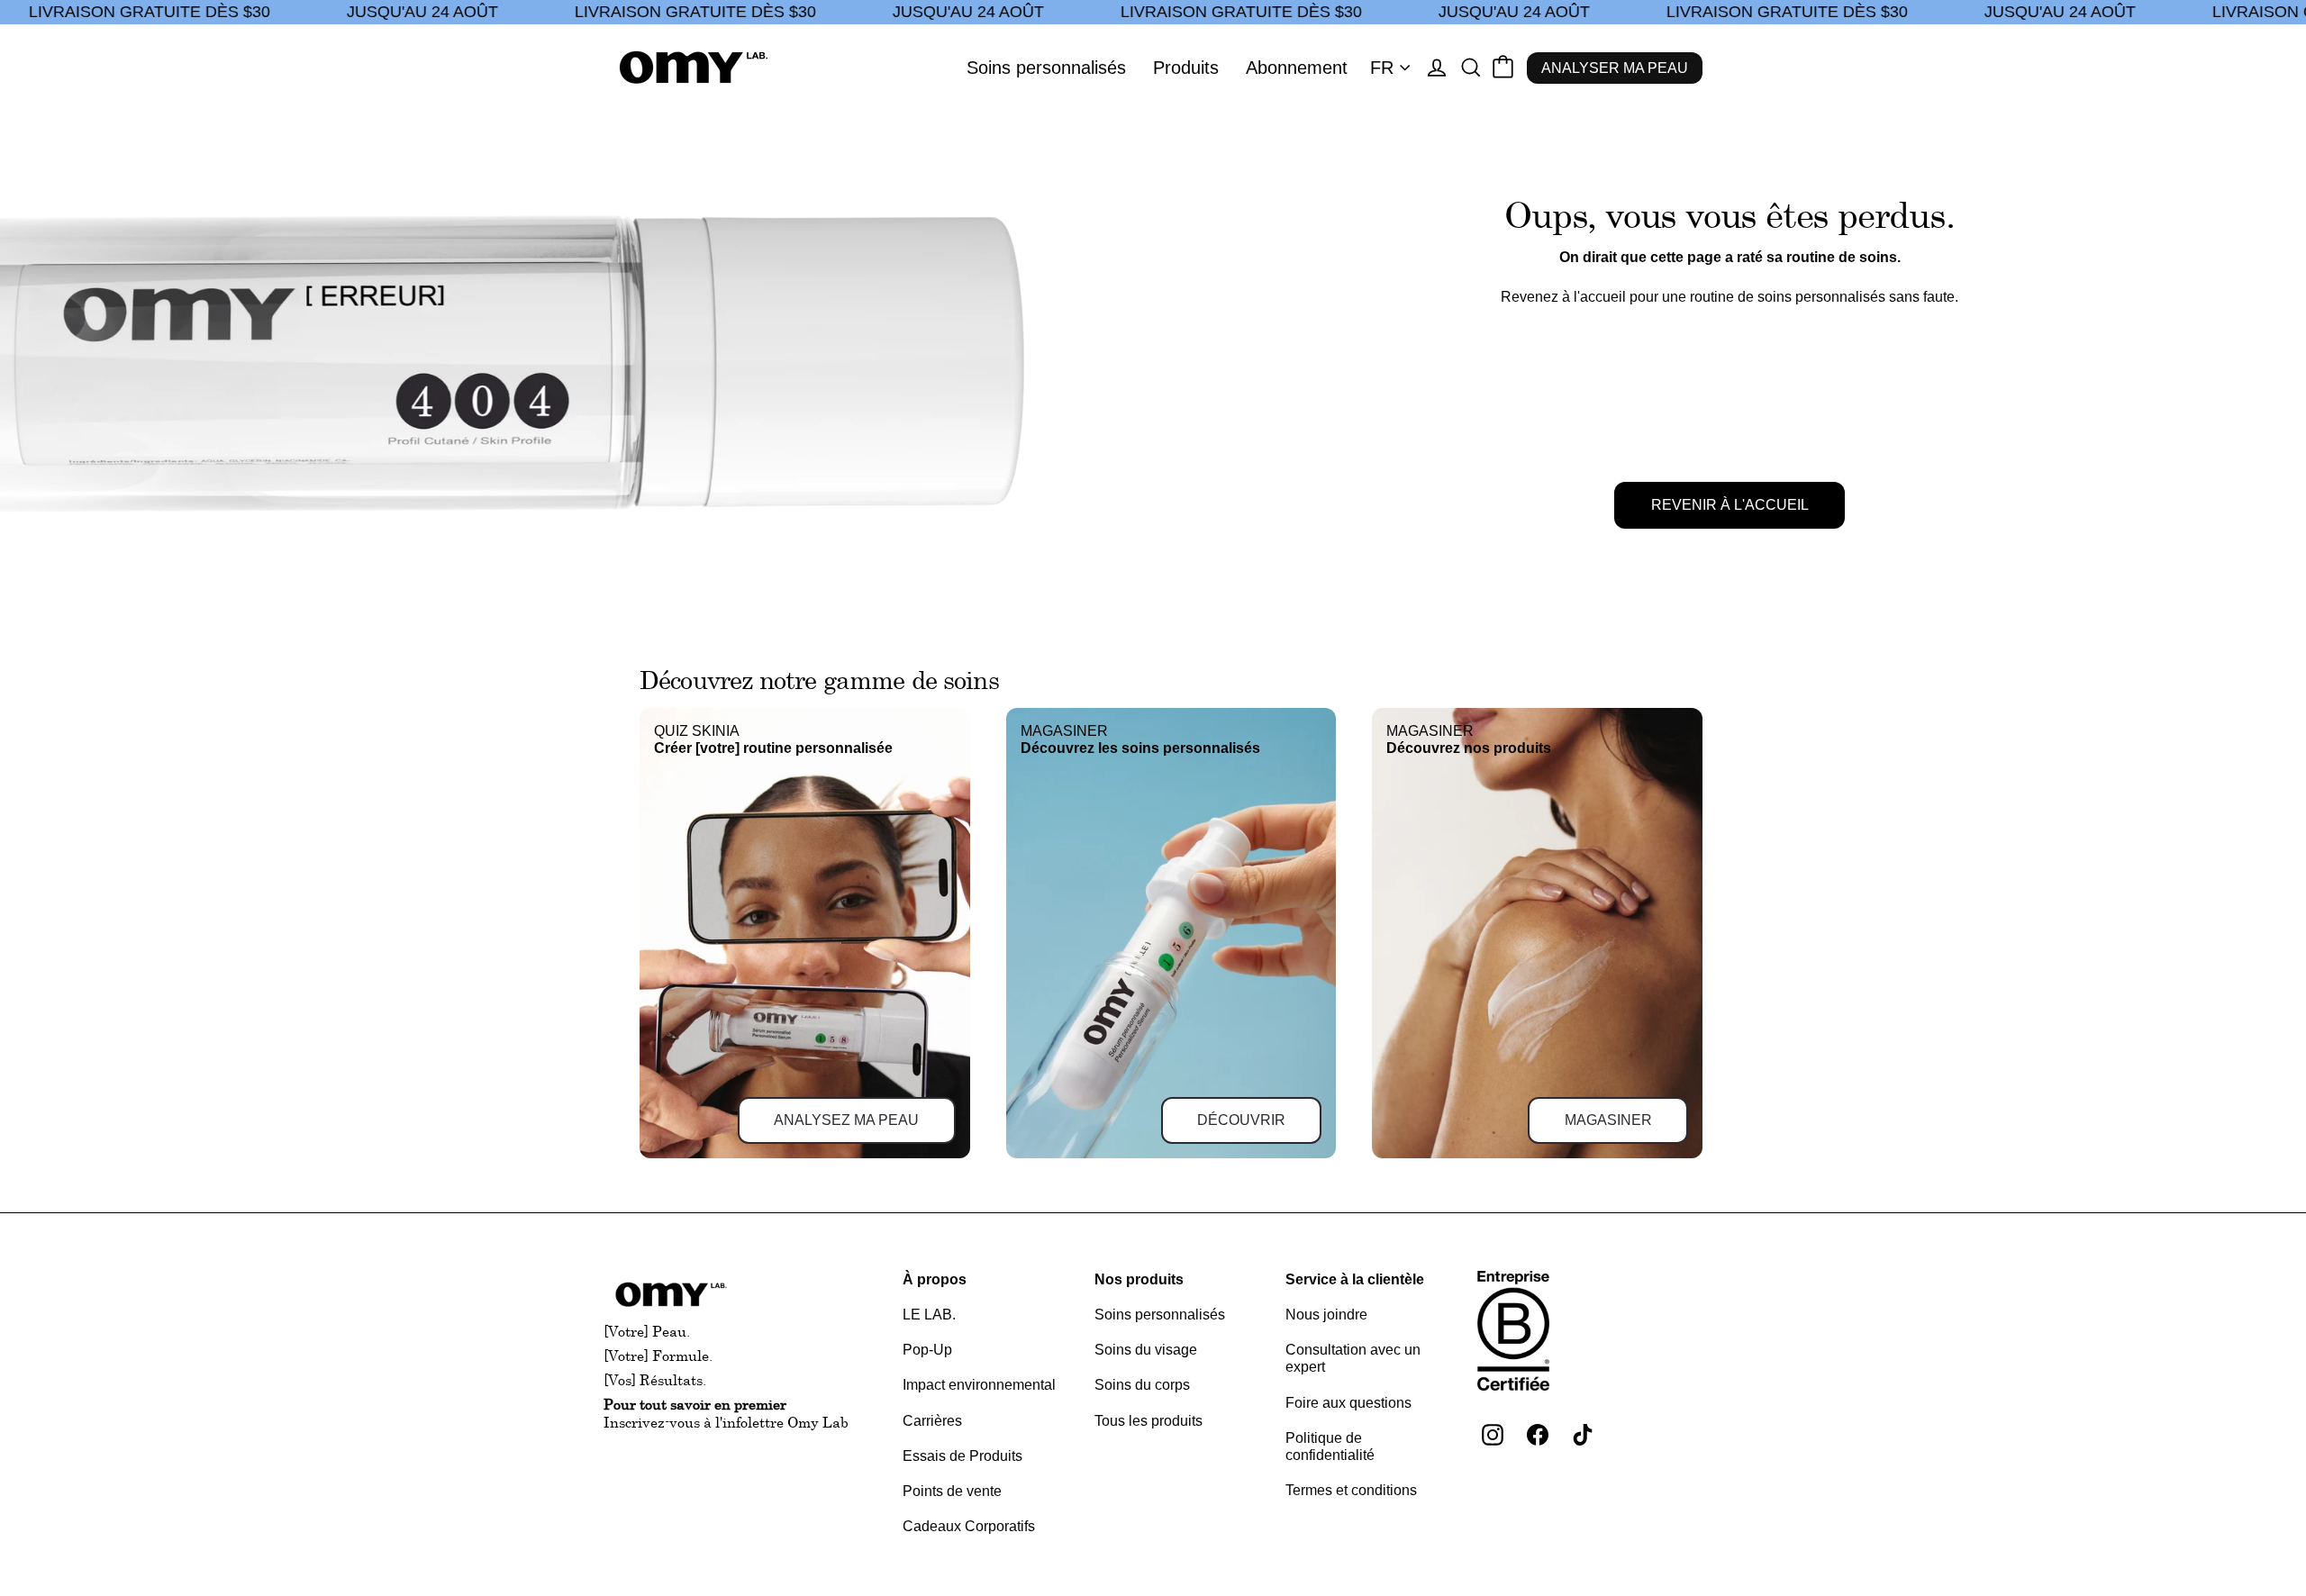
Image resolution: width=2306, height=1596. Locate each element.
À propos (935, 1279)
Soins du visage (1146, 1350)
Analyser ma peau (1615, 68)
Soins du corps (1142, 1385)
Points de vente (952, 1491)
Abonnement (1297, 68)
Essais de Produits (962, 1456)
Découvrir (1241, 1120)
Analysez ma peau (846, 1120)
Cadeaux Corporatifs (969, 1526)
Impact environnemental (979, 1385)
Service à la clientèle (1355, 1279)
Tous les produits (1148, 1421)
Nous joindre (1326, 1315)
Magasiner (1608, 1120)
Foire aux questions (1348, 1403)
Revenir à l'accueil (1730, 505)
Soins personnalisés (1046, 68)
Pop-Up (927, 1350)
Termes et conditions (1351, 1490)
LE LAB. (929, 1315)
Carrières (932, 1421)
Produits (1186, 68)
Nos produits (1139, 1279)
